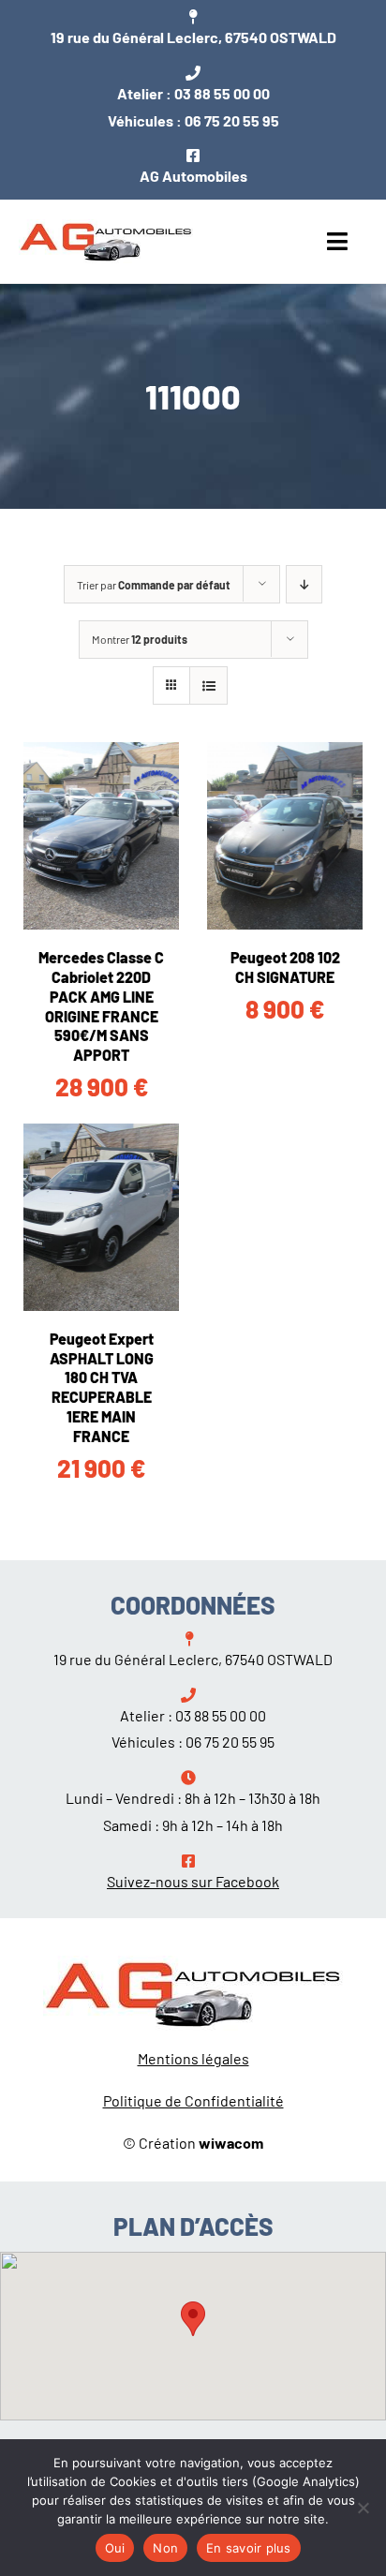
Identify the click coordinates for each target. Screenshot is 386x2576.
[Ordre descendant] (304, 584)
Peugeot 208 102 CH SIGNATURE (285, 967)
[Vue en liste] (208, 685)
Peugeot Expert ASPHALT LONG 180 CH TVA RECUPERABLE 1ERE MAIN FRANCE (102, 1387)
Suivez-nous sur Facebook (193, 1881)
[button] (193, 2319)
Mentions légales (193, 2058)
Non (165, 2548)
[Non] (363, 2508)
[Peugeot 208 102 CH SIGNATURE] (285, 836)
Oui (115, 2548)
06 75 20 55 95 (232, 120)
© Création (193, 2143)
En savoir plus (249, 2548)
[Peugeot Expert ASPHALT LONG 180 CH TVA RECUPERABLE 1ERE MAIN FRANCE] (101, 1217)
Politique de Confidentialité (193, 2100)
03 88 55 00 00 (222, 93)
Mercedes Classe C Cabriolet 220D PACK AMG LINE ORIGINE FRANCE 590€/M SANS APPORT (101, 1006)
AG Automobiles (193, 176)
